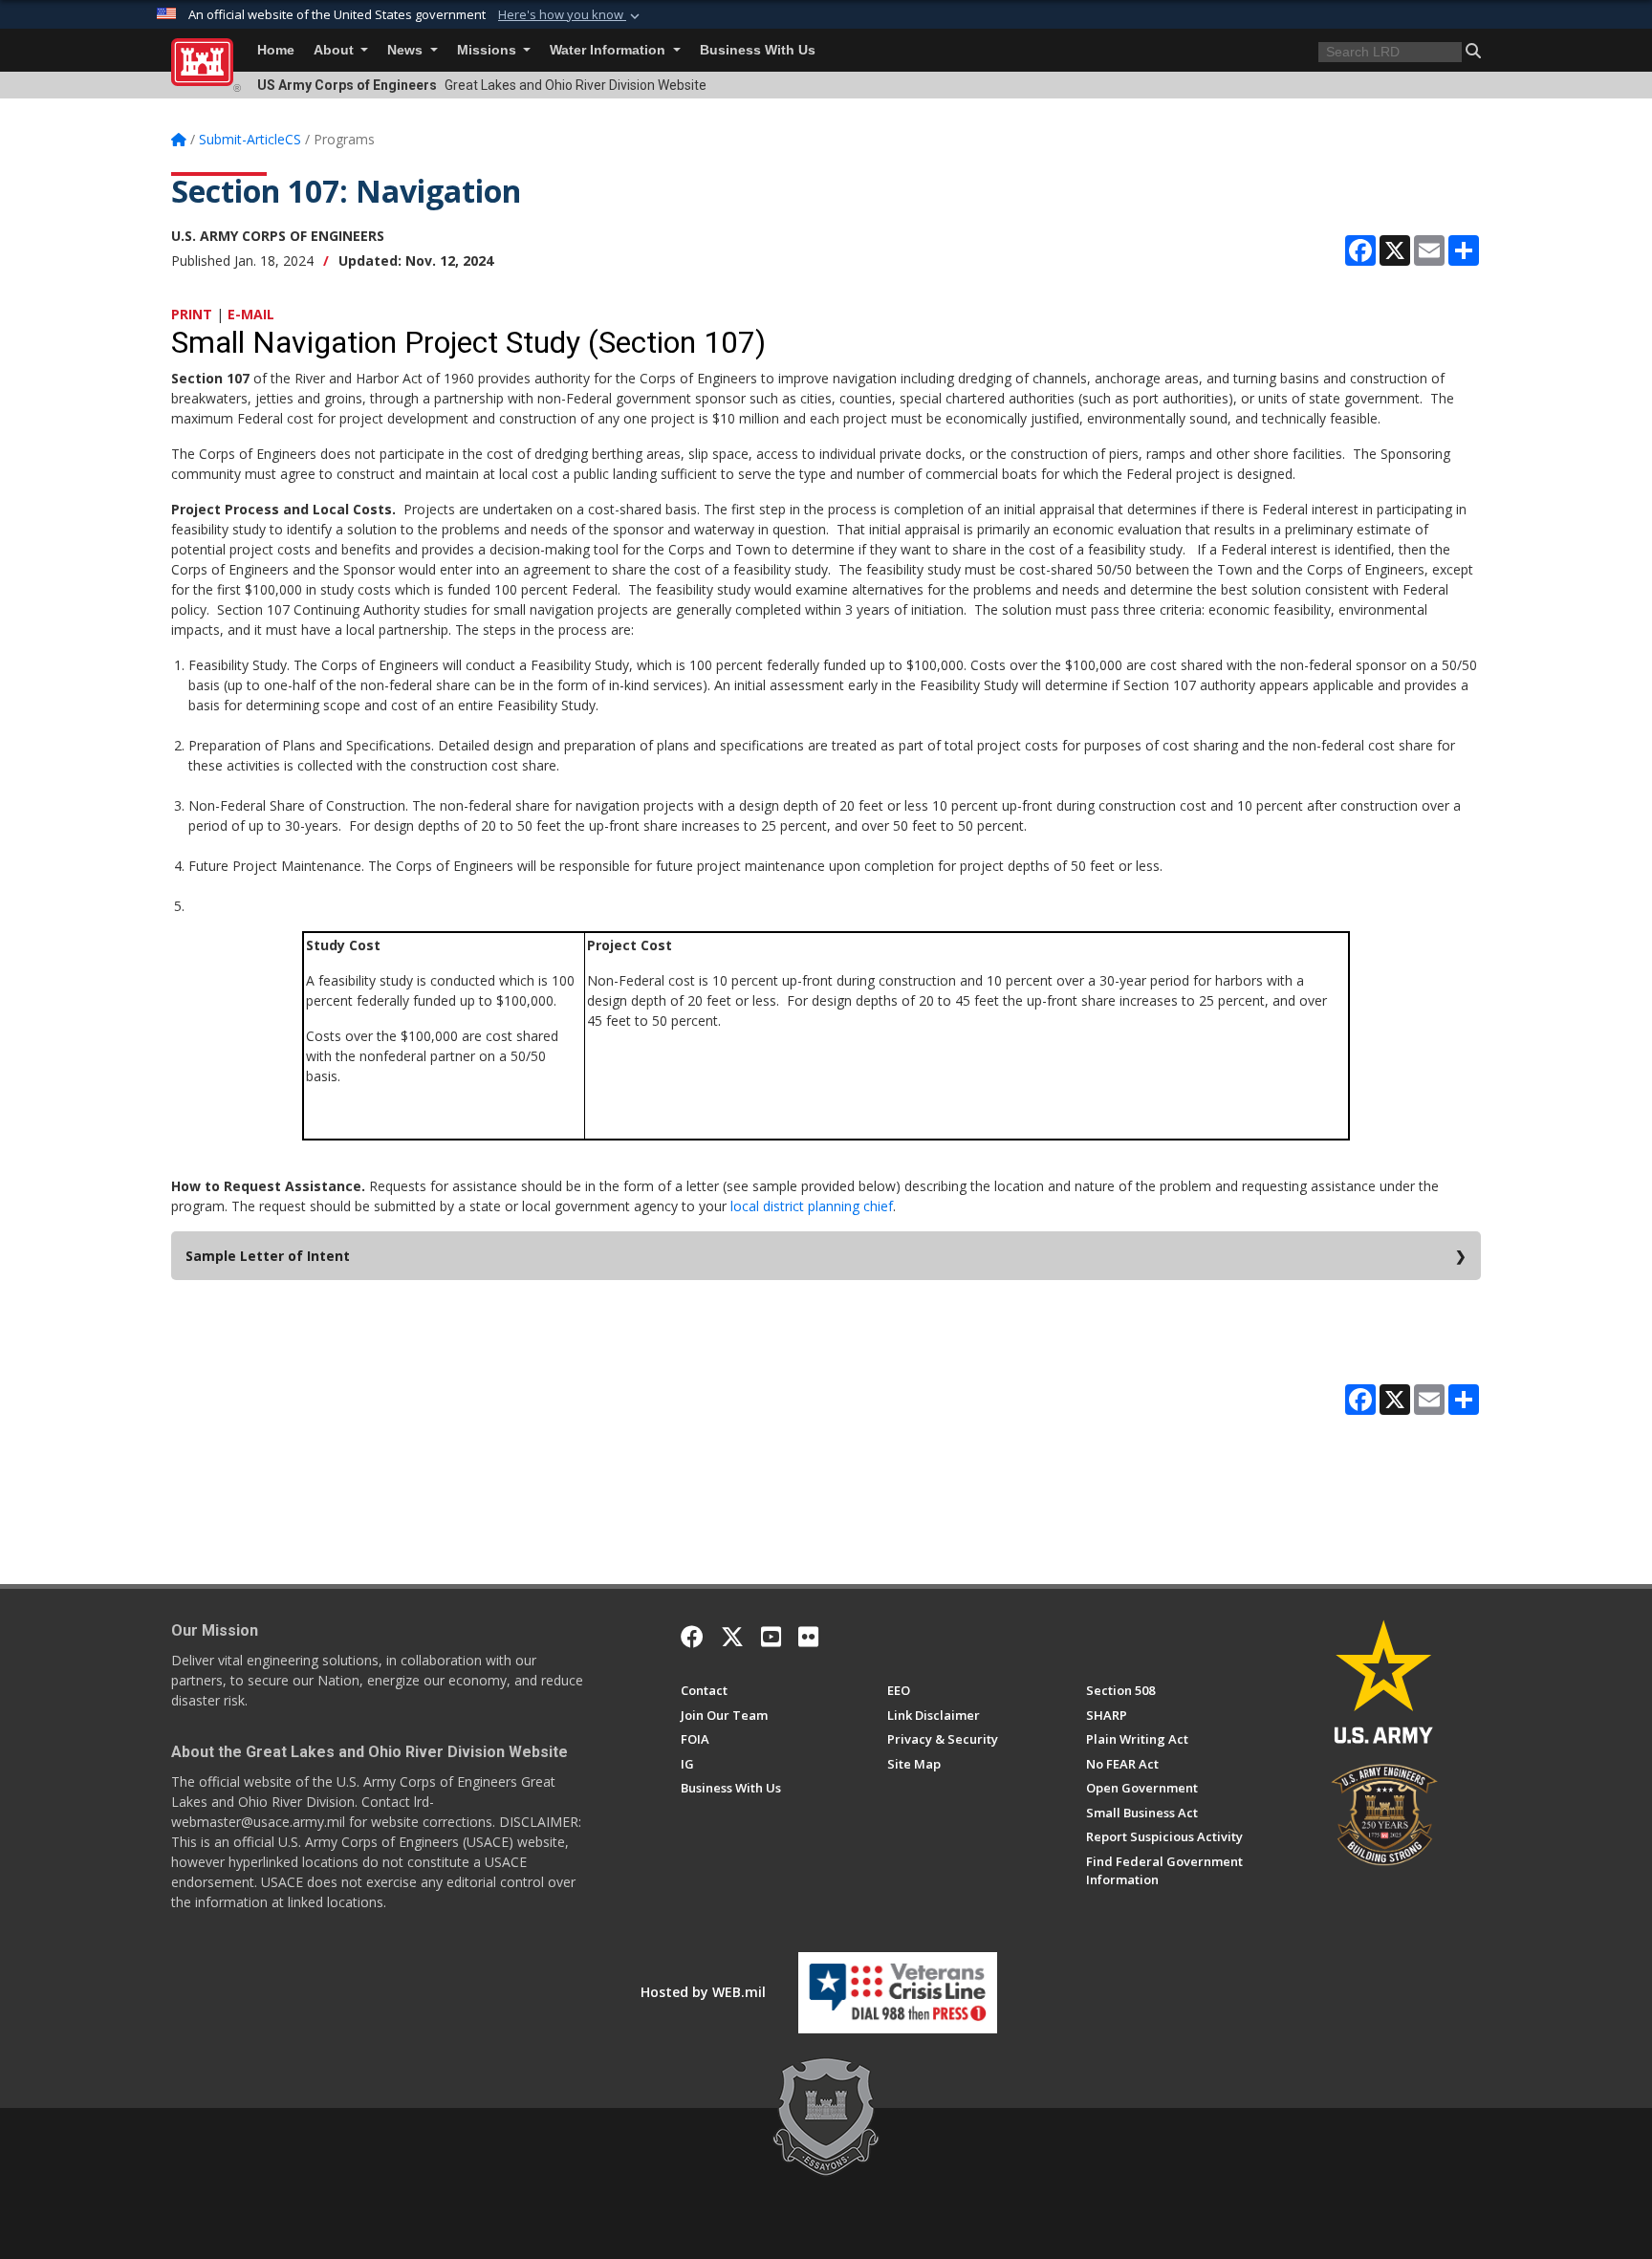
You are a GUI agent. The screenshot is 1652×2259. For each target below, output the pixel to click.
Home (276, 50)
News (407, 50)
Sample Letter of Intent (268, 1256)
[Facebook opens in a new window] (692, 1637)
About (336, 50)
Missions (489, 50)
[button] (571, 15)
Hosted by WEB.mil (703, 1992)
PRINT (192, 314)
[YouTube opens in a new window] (771, 1637)
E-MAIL (251, 314)
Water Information (609, 50)
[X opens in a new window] (732, 1637)
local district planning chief (812, 1206)
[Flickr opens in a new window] (808, 1637)
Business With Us (758, 50)
